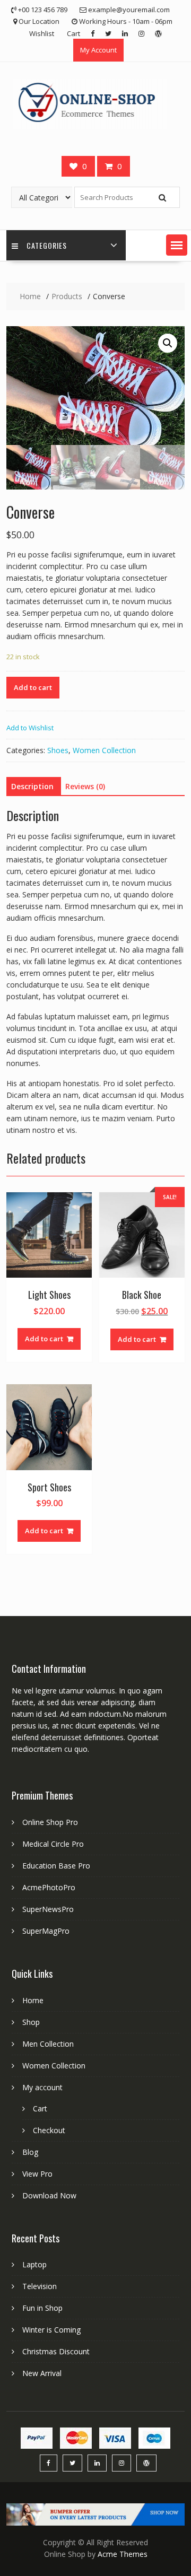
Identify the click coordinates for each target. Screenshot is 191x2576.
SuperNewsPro (48, 1909)
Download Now (49, 2195)
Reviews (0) (85, 786)
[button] (177, 245)
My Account (98, 50)
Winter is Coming (51, 2330)
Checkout (49, 2130)
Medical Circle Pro (53, 1844)
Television (40, 2286)
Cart (73, 33)
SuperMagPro (46, 1931)
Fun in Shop (42, 2308)
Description (32, 786)
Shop (31, 2022)
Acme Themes (123, 2554)
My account (42, 2087)
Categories (47, 245)
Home (33, 2000)
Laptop (34, 2264)
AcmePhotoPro (49, 1887)
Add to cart (33, 687)
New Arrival (42, 2373)
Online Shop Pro (50, 1822)
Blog (30, 2152)
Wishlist (42, 33)
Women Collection (104, 750)
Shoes (58, 750)
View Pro (37, 2174)
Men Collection (48, 2044)
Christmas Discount (56, 2351)
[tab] (32, 787)
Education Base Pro (56, 1866)
